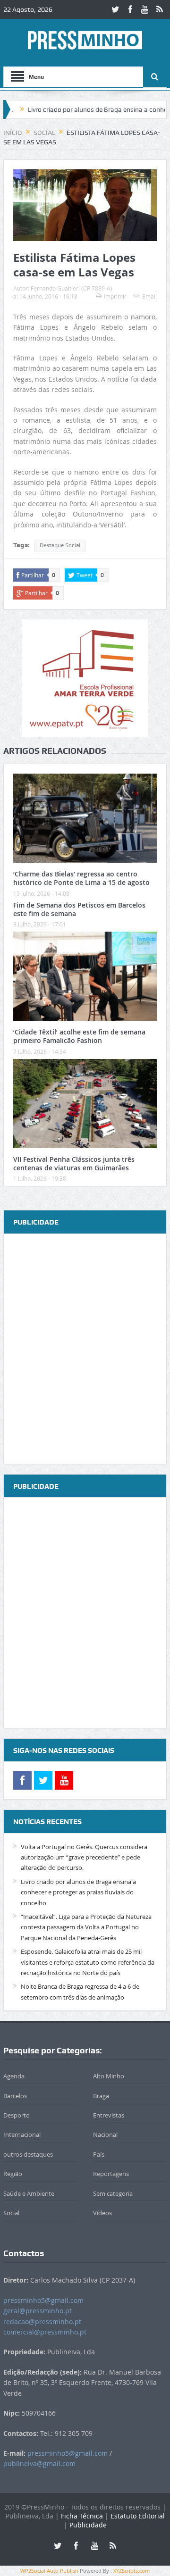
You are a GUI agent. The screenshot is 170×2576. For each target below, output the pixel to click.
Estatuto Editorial (138, 2516)
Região (13, 2174)
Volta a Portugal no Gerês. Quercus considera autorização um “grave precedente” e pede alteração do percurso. (84, 1857)
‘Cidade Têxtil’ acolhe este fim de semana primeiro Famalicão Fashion (79, 1036)
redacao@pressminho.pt (42, 2322)
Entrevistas (109, 2115)
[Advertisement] (85, 1349)
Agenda (14, 2076)
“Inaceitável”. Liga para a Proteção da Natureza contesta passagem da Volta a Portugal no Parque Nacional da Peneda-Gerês (86, 1927)
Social (11, 2213)
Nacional (105, 2134)
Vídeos (102, 2213)
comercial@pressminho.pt (45, 2332)
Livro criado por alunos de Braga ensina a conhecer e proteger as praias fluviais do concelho (78, 1892)
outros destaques (28, 2154)
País (99, 2154)
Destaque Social (60, 545)
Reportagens (111, 2174)
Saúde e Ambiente (29, 2193)
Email (149, 296)
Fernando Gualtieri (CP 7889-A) (72, 288)
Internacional (22, 2134)
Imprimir (115, 296)
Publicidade (88, 2525)
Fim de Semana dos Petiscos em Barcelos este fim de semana (79, 909)
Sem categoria (113, 2193)
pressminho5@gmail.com (43, 2300)
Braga (101, 2096)
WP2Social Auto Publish (49, 2571)
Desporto (17, 2115)
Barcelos (15, 2096)
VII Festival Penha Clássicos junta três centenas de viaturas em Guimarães (74, 1163)
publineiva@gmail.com (39, 2463)
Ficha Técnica (82, 2516)
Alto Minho (109, 2076)
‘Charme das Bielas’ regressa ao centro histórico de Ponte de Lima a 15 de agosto (81, 878)
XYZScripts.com (132, 2571)
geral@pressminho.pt (38, 2311)
